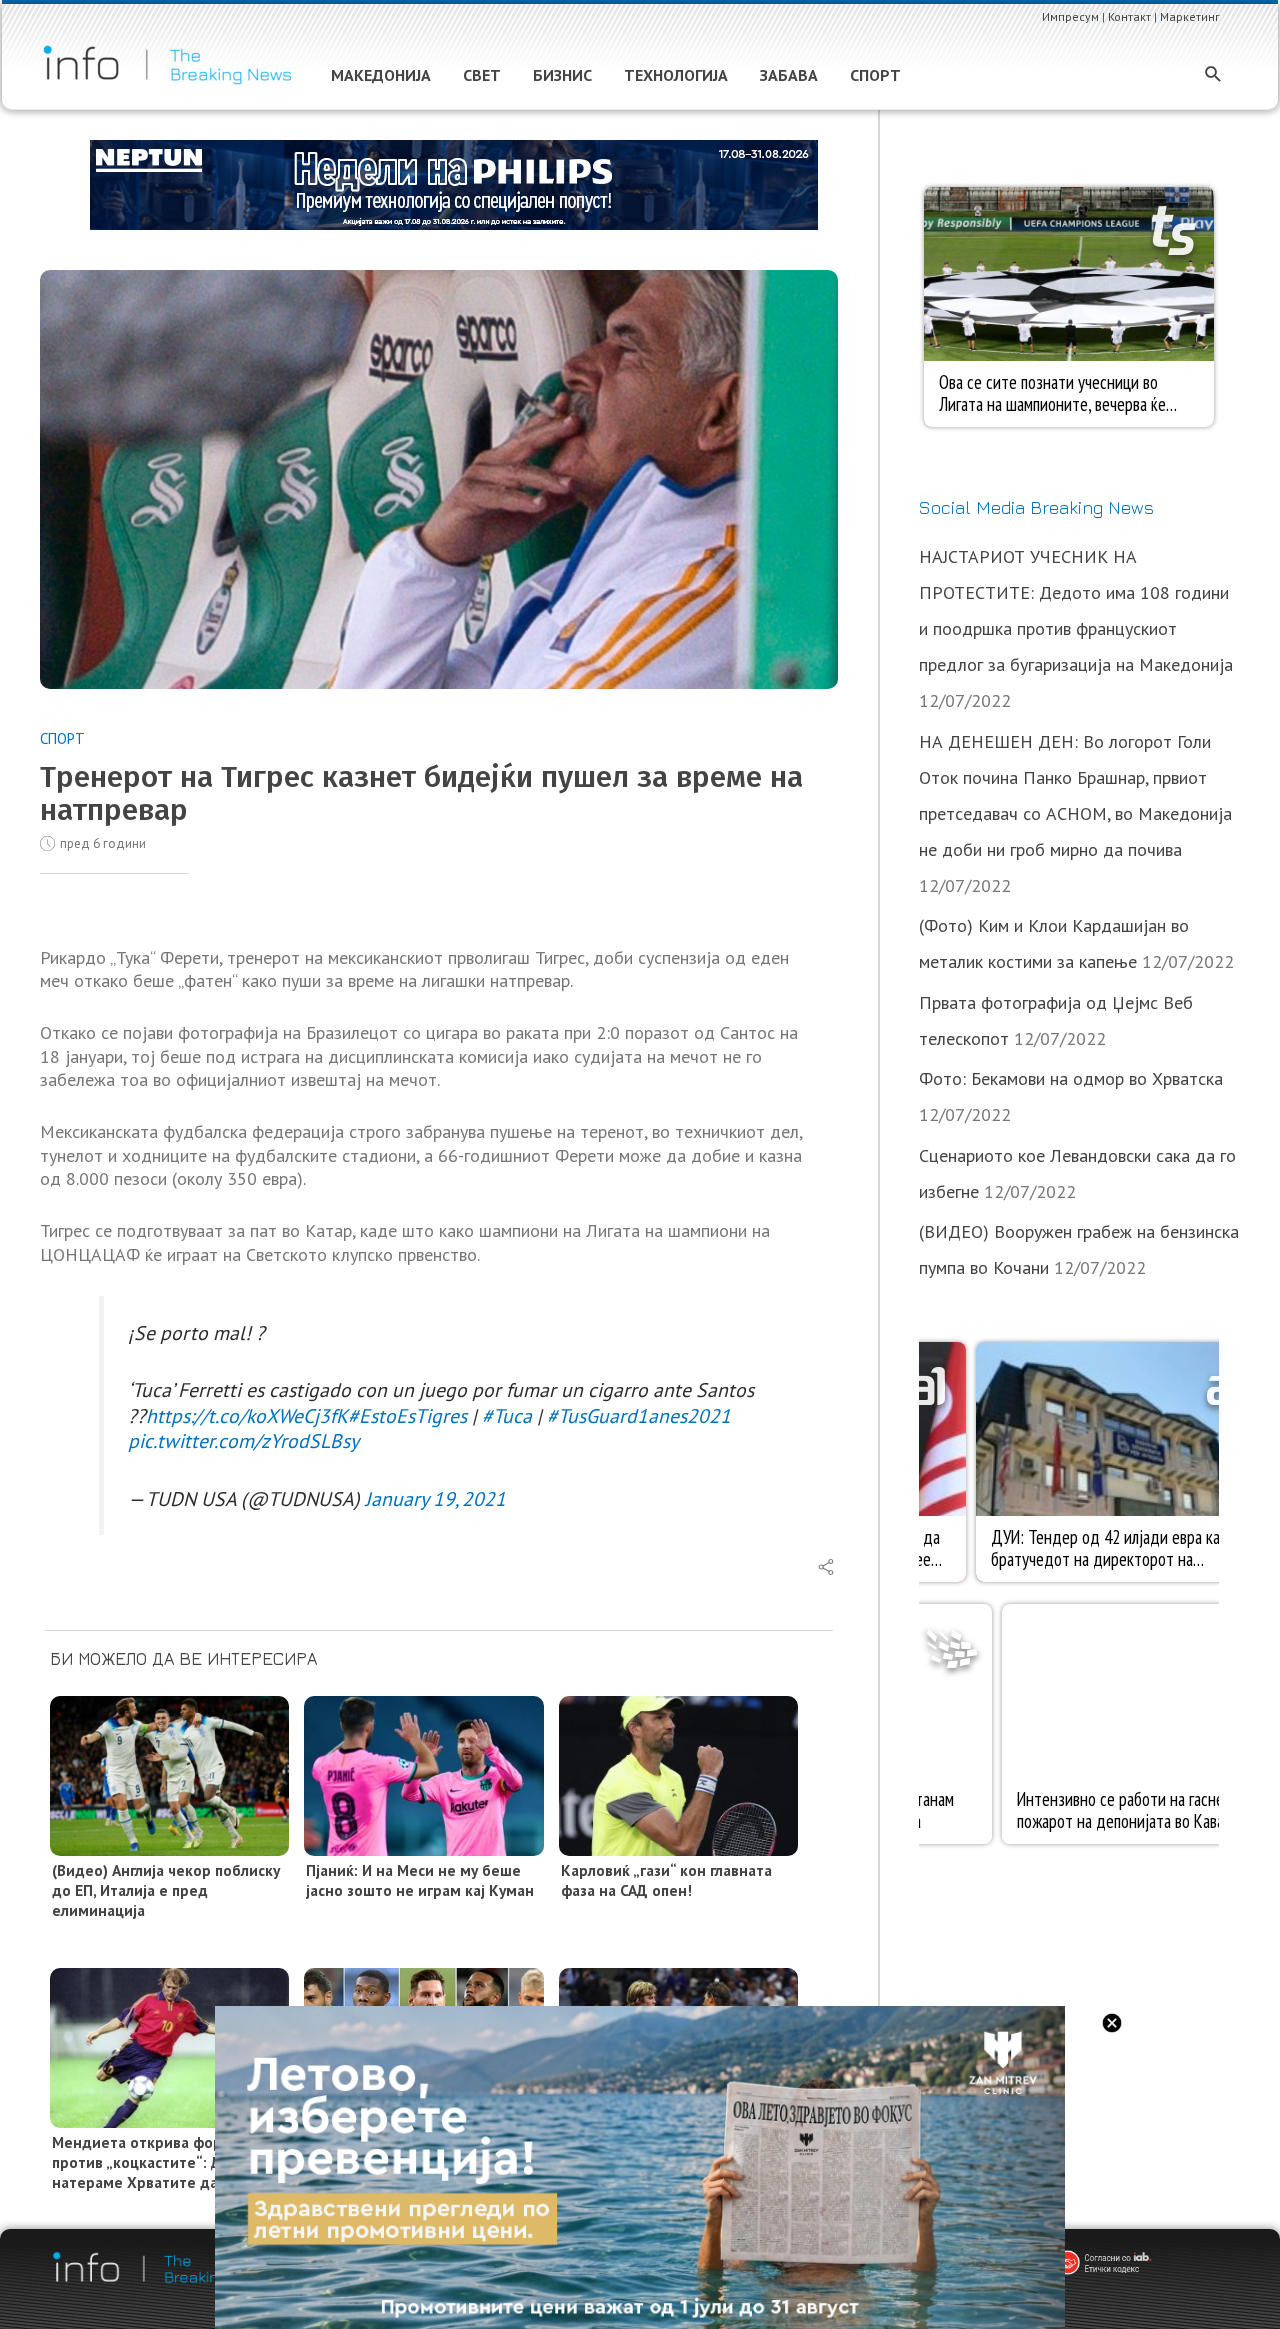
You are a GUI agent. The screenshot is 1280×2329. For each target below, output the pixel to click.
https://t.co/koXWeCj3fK (247, 1415)
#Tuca (507, 1415)
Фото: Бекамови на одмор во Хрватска (1071, 1078)
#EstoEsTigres (407, 1415)
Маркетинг (1190, 16)
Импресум (1070, 16)
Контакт (1129, 16)
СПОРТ (62, 738)
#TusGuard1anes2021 (639, 1415)
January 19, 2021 (435, 1498)
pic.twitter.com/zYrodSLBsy (243, 1440)
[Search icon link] (1213, 75)
